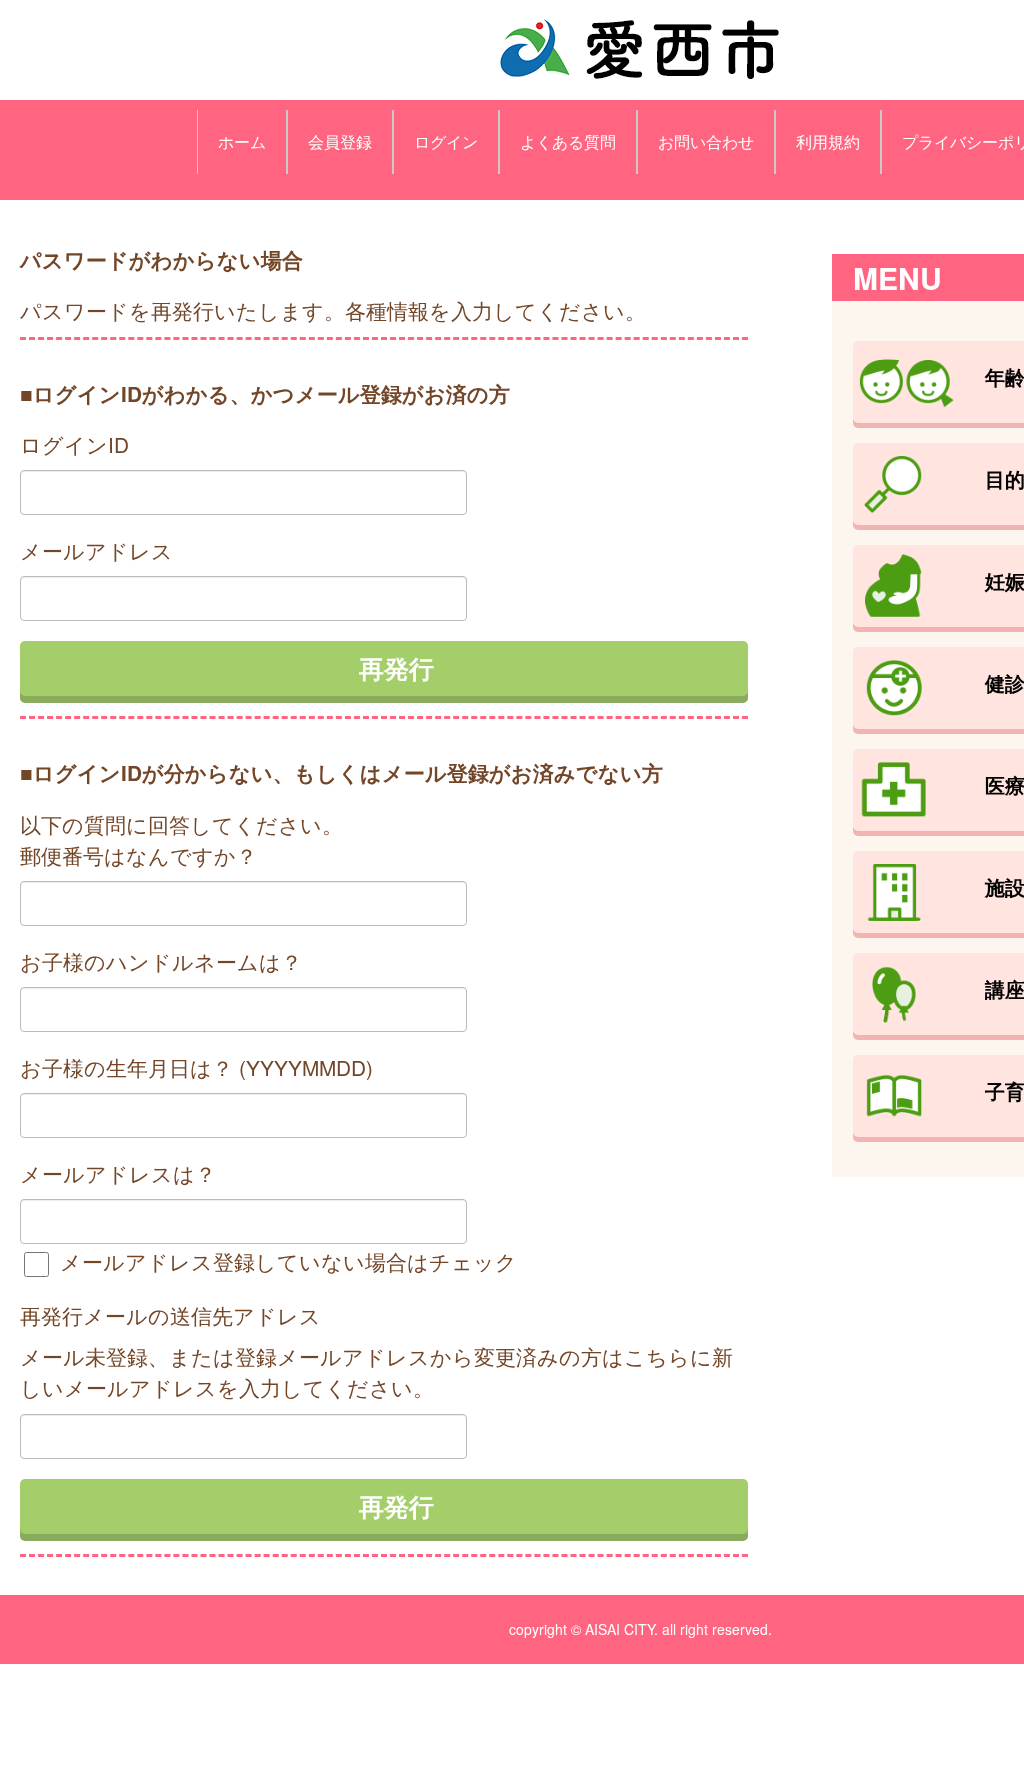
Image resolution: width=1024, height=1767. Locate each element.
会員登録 (340, 141)
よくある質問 (568, 141)
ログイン (446, 141)
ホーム (242, 141)
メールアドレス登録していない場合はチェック (285, 1261)
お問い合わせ (706, 141)
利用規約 (828, 141)
